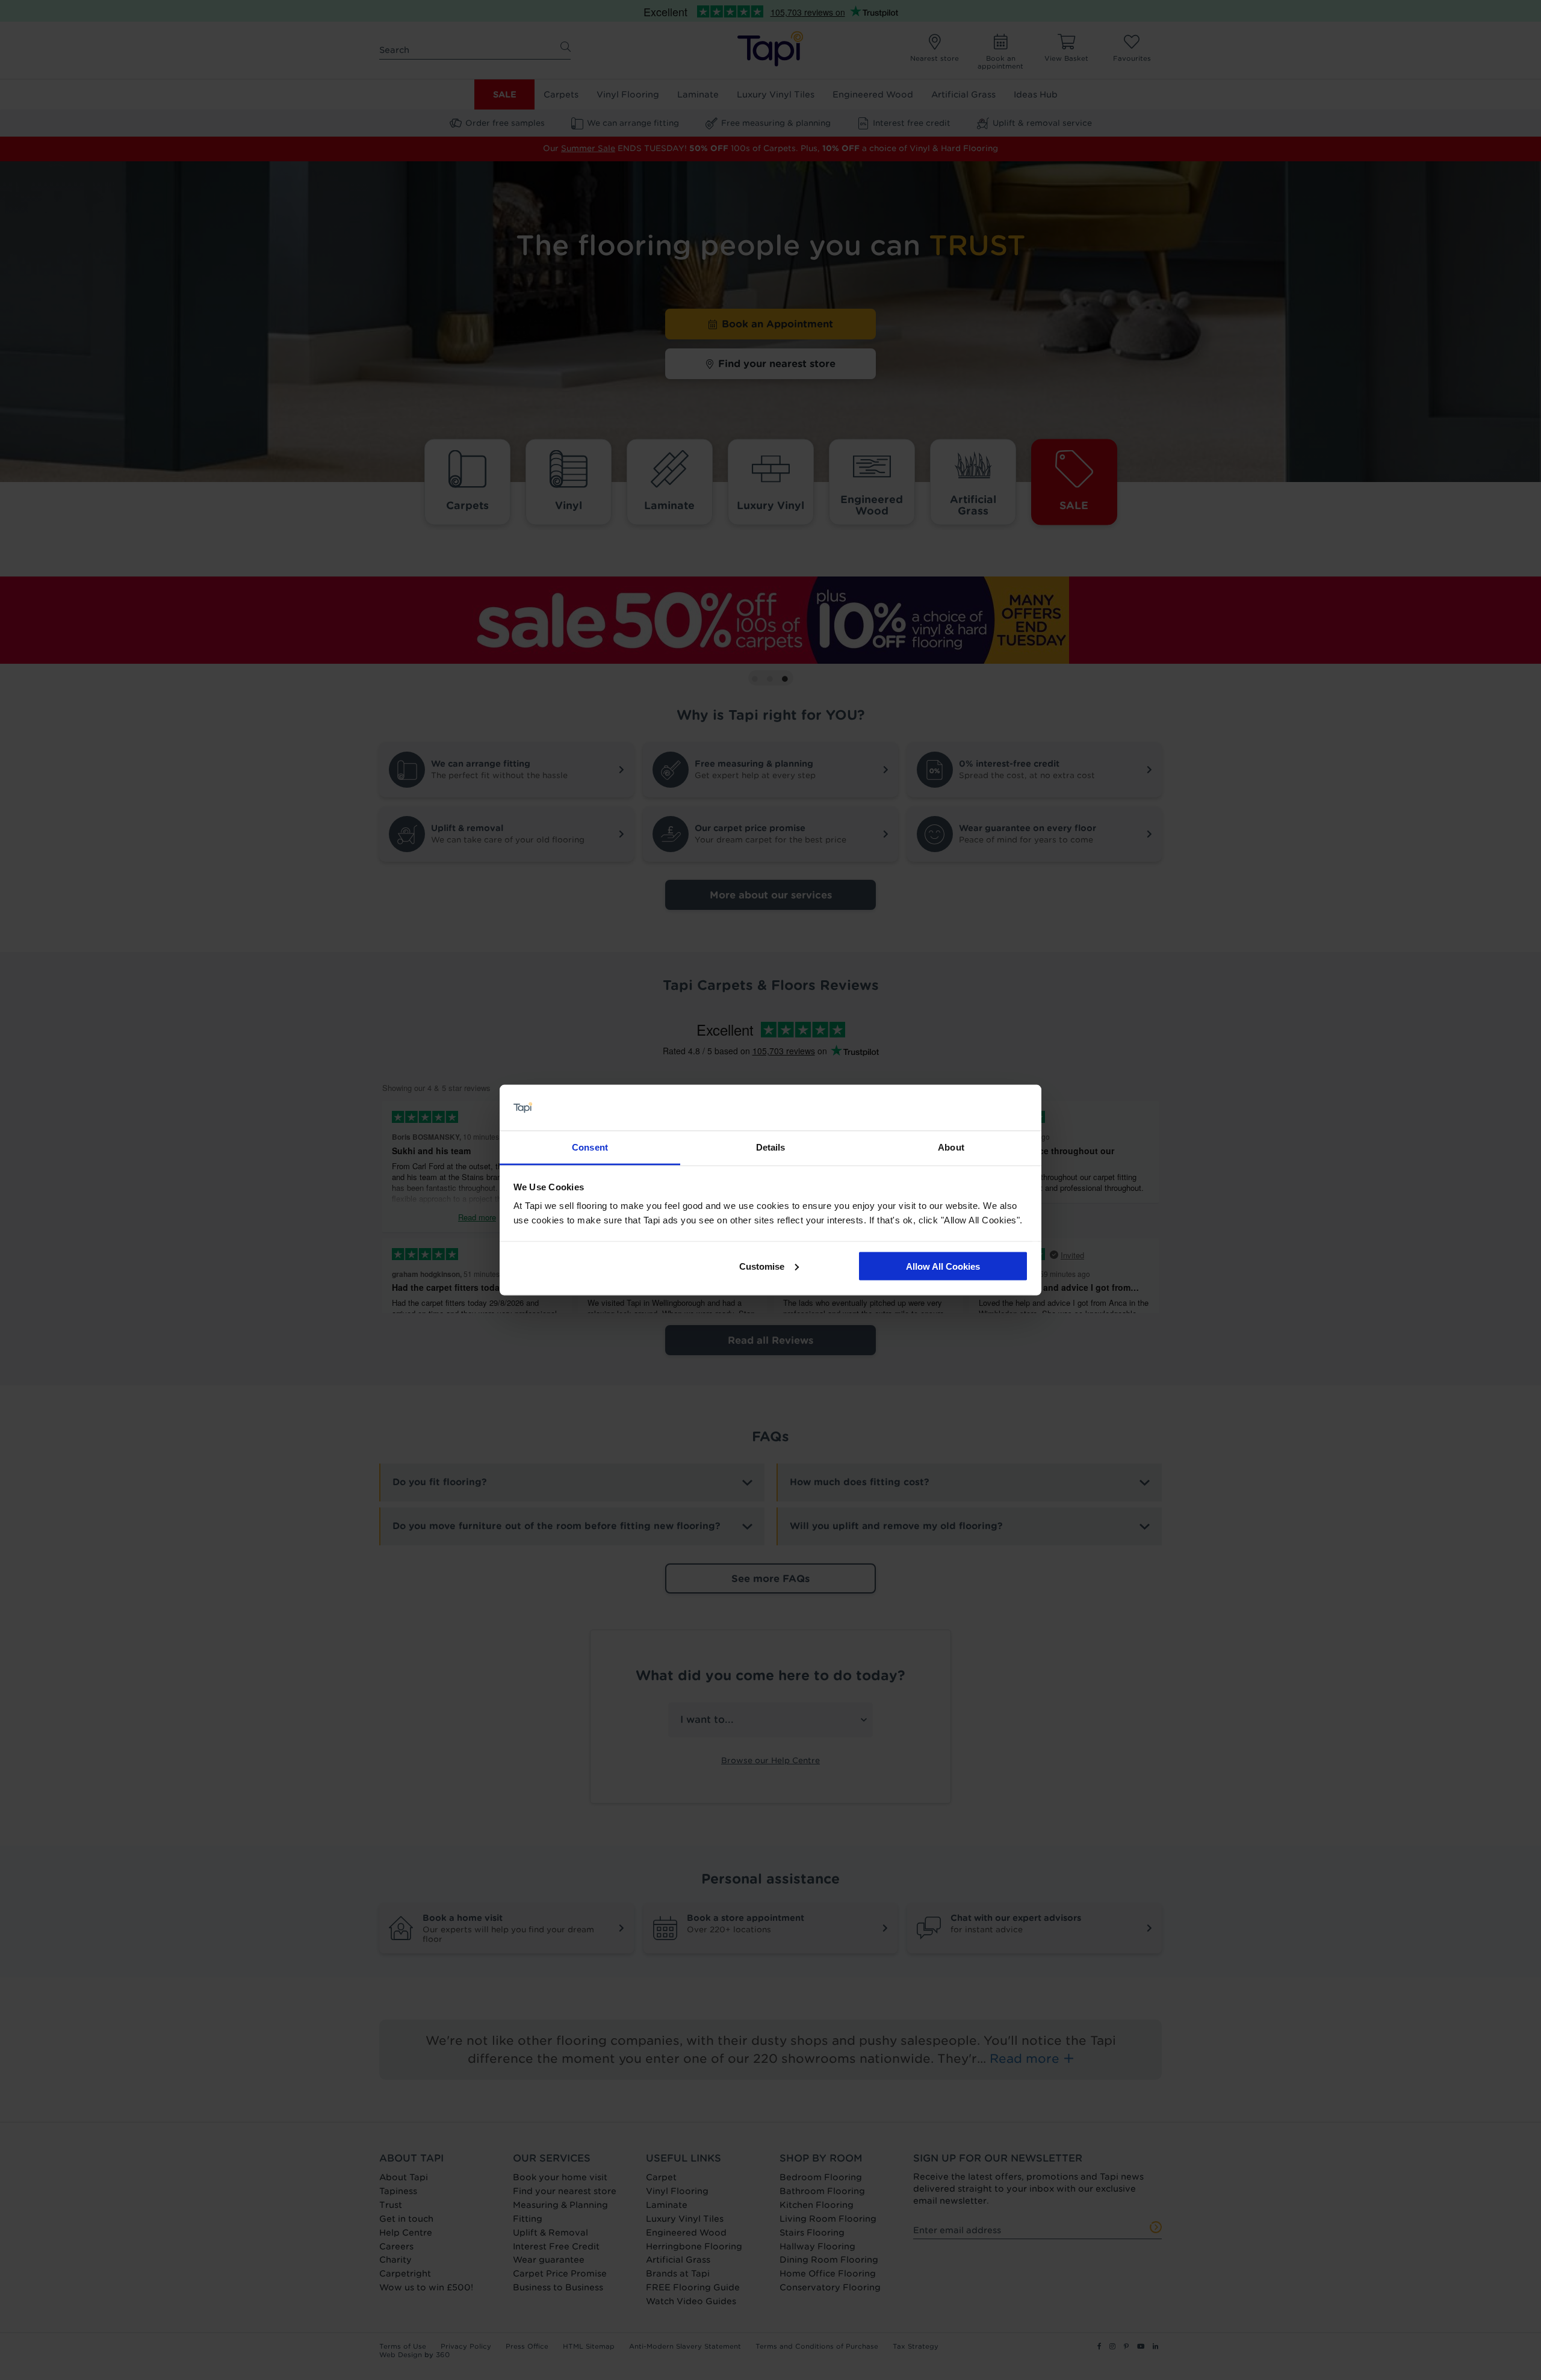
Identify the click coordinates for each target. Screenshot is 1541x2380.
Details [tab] (771, 1147)
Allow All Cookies (943, 1266)
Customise (762, 1266)
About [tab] (951, 1147)
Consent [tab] (590, 1147)
